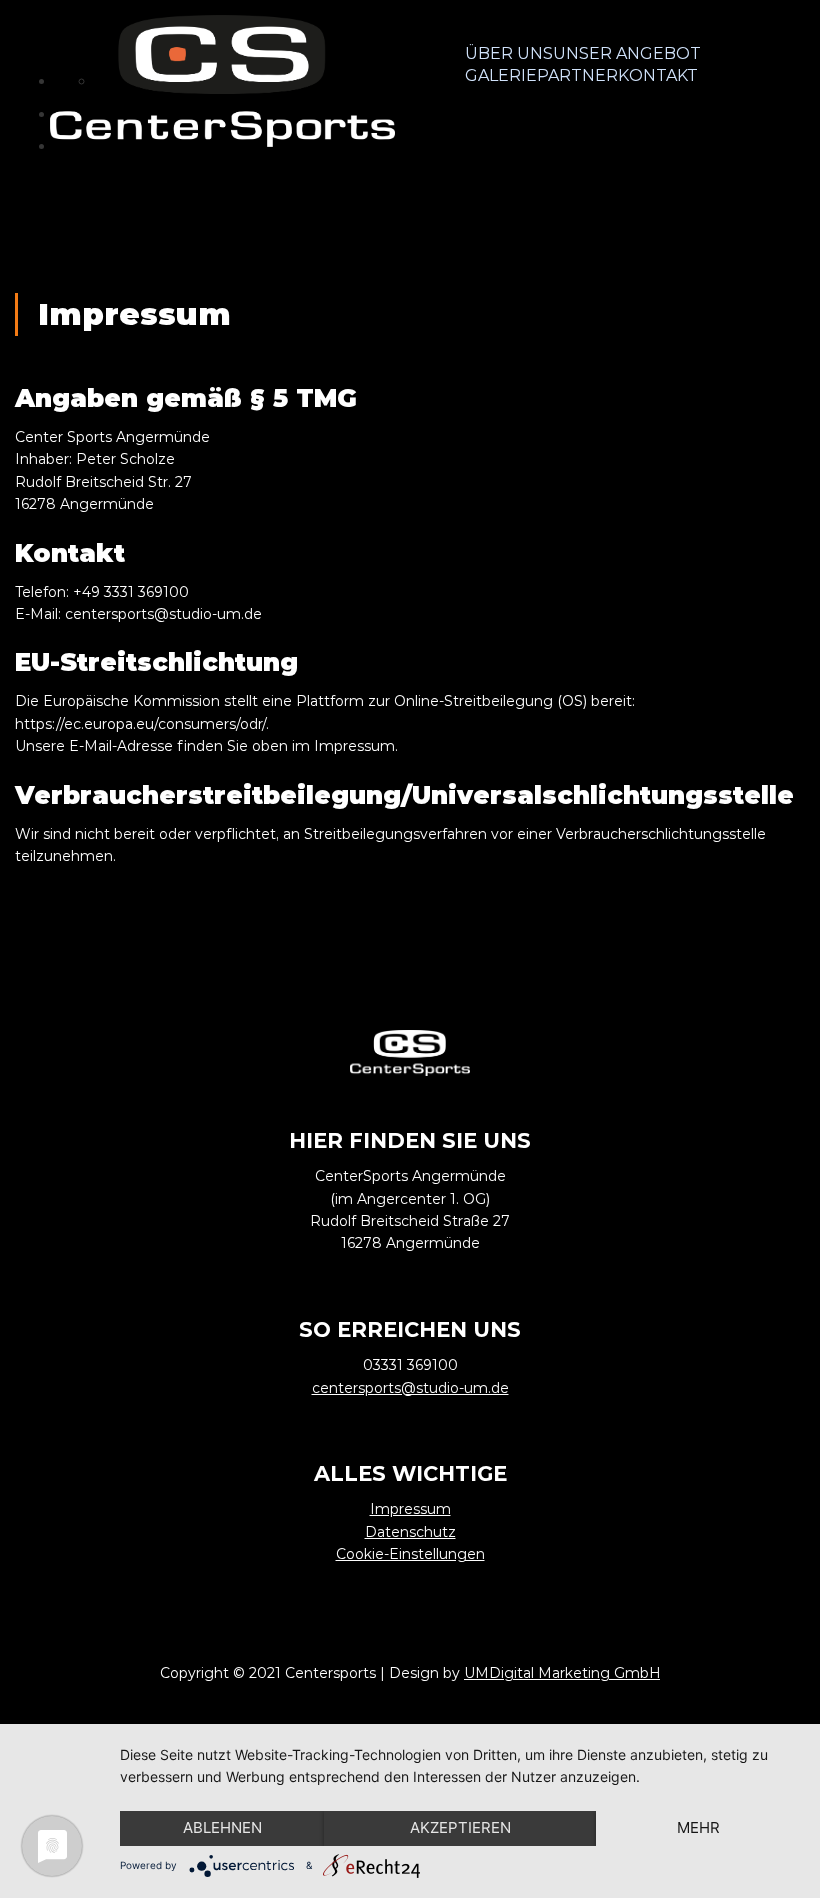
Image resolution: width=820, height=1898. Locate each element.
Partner (577, 75)
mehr (698, 1827)
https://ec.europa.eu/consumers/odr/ (140, 724)
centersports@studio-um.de (163, 614)
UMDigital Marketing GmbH (562, 1673)
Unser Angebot (627, 53)
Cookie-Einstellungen (410, 1554)
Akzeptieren (460, 1827)
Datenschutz (410, 1532)
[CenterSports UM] (222, 81)
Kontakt (658, 75)
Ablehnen (222, 1827)
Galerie (501, 75)
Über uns (509, 53)
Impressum (410, 1509)
